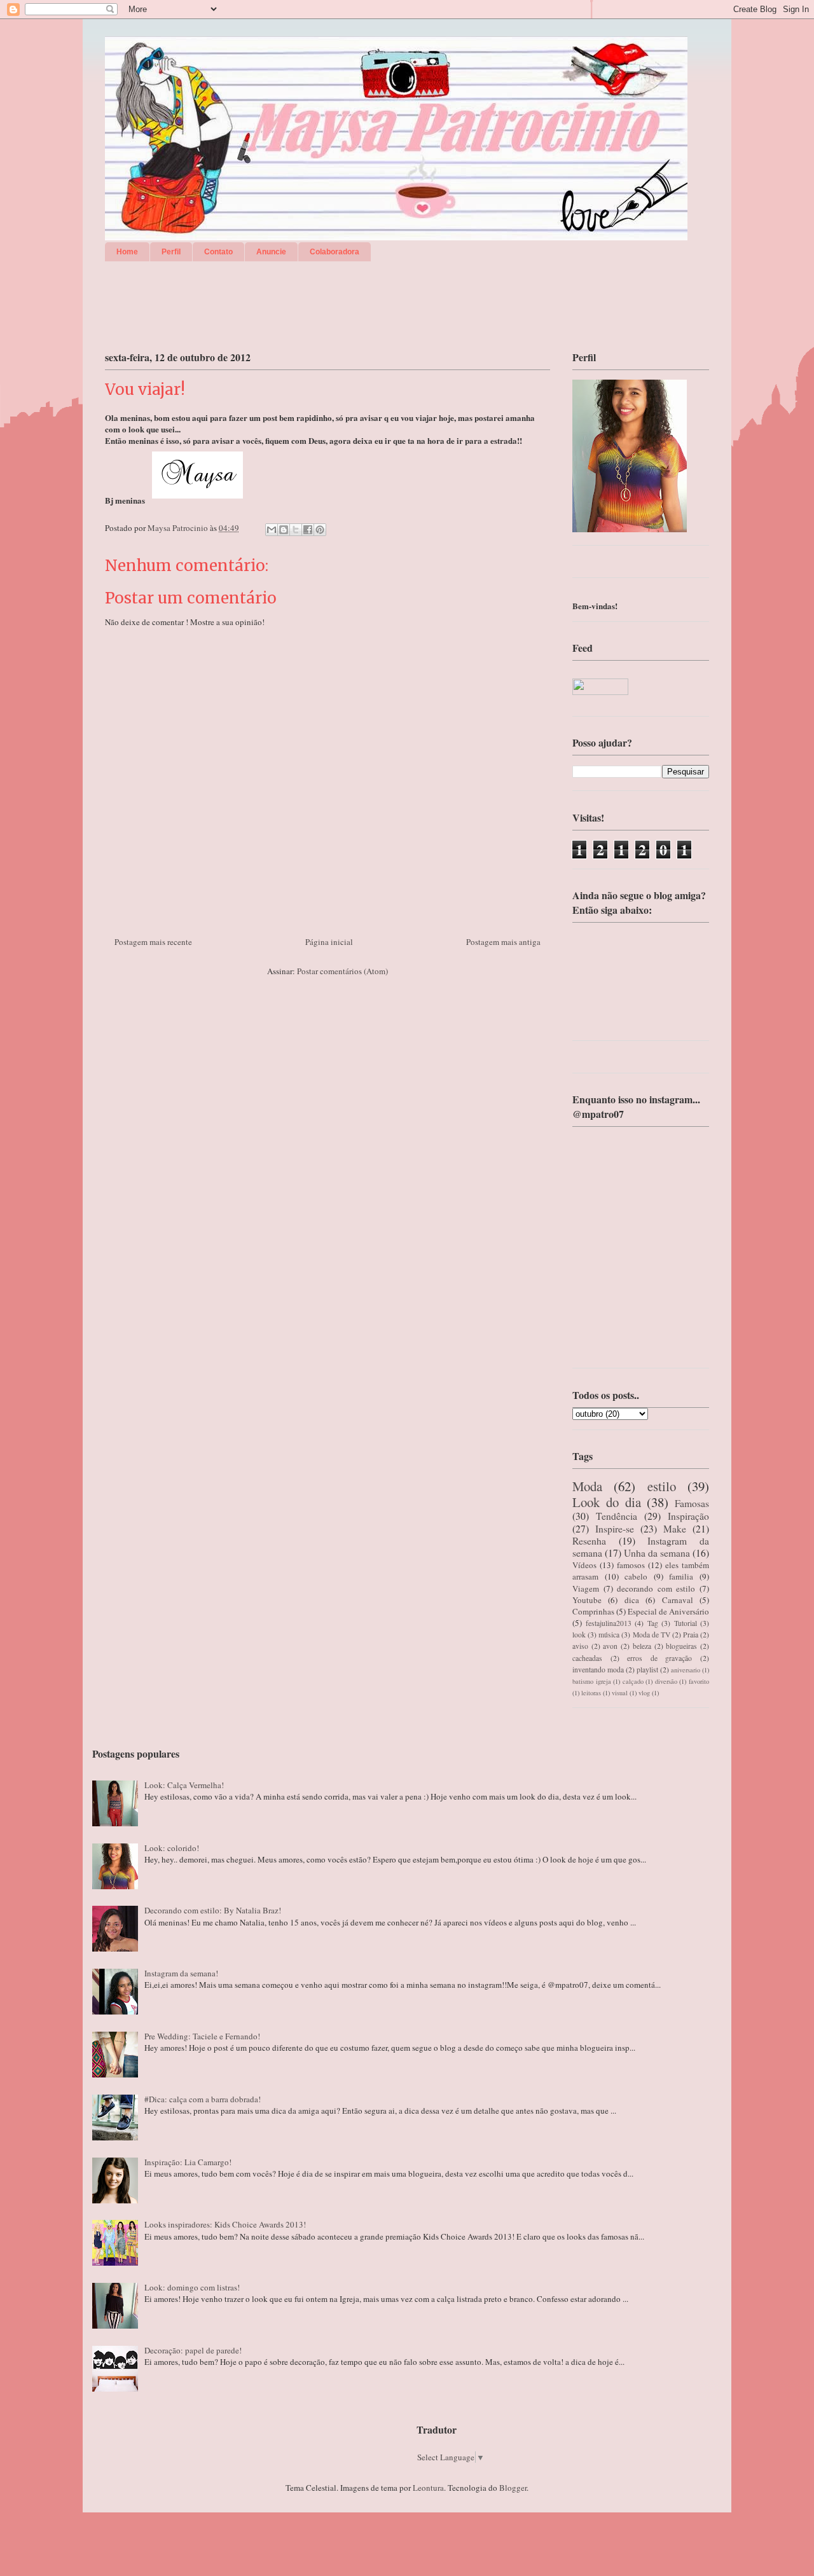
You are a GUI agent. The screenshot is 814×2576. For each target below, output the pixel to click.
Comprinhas (593, 1611)
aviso (580, 1646)
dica (632, 1600)
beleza (642, 1646)
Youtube (587, 1600)
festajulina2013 (609, 1623)
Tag (653, 1623)
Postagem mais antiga (503, 942)
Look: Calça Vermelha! (184, 1785)
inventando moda (598, 1670)
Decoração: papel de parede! (193, 2350)
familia (681, 1576)
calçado (633, 1681)
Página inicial (329, 942)
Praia (691, 1635)
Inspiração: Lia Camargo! (188, 2162)
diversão (666, 1681)
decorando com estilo (656, 1588)
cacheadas (587, 1658)
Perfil (171, 252)
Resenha (589, 1541)
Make (675, 1529)
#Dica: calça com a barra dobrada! (203, 2099)
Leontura (428, 2488)
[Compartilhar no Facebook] (308, 530)
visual (620, 1693)
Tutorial (686, 1623)
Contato (218, 252)
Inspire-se (615, 1529)
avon (610, 1646)
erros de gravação (659, 1658)
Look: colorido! (172, 1848)
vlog (644, 1693)
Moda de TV (652, 1635)
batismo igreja (592, 1681)
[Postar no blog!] (284, 530)
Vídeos (584, 1565)
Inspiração (688, 1516)
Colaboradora (335, 252)
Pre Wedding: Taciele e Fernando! (202, 2036)
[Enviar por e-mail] (272, 530)
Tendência (617, 1516)
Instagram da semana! (181, 1973)
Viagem (586, 1588)
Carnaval (678, 1600)
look (579, 1635)
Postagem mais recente (153, 942)
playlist (647, 1670)
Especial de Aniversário (668, 1611)
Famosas (692, 1503)
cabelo (636, 1576)
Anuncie (271, 252)
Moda (587, 1486)
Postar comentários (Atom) (342, 971)
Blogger (513, 2488)
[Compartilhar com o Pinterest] (320, 530)
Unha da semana (657, 1553)
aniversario (686, 1670)
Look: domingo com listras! (192, 2287)
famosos (631, 1565)
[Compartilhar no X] (296, 530)
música (609, 1635)
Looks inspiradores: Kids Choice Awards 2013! (225, 2224)
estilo (662, 1486)
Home (127, 252)
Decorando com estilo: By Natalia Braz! (213, 1910)
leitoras (591, 1693)
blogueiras (681, 1646)
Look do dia (607, 1502)
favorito (699, 1681)
